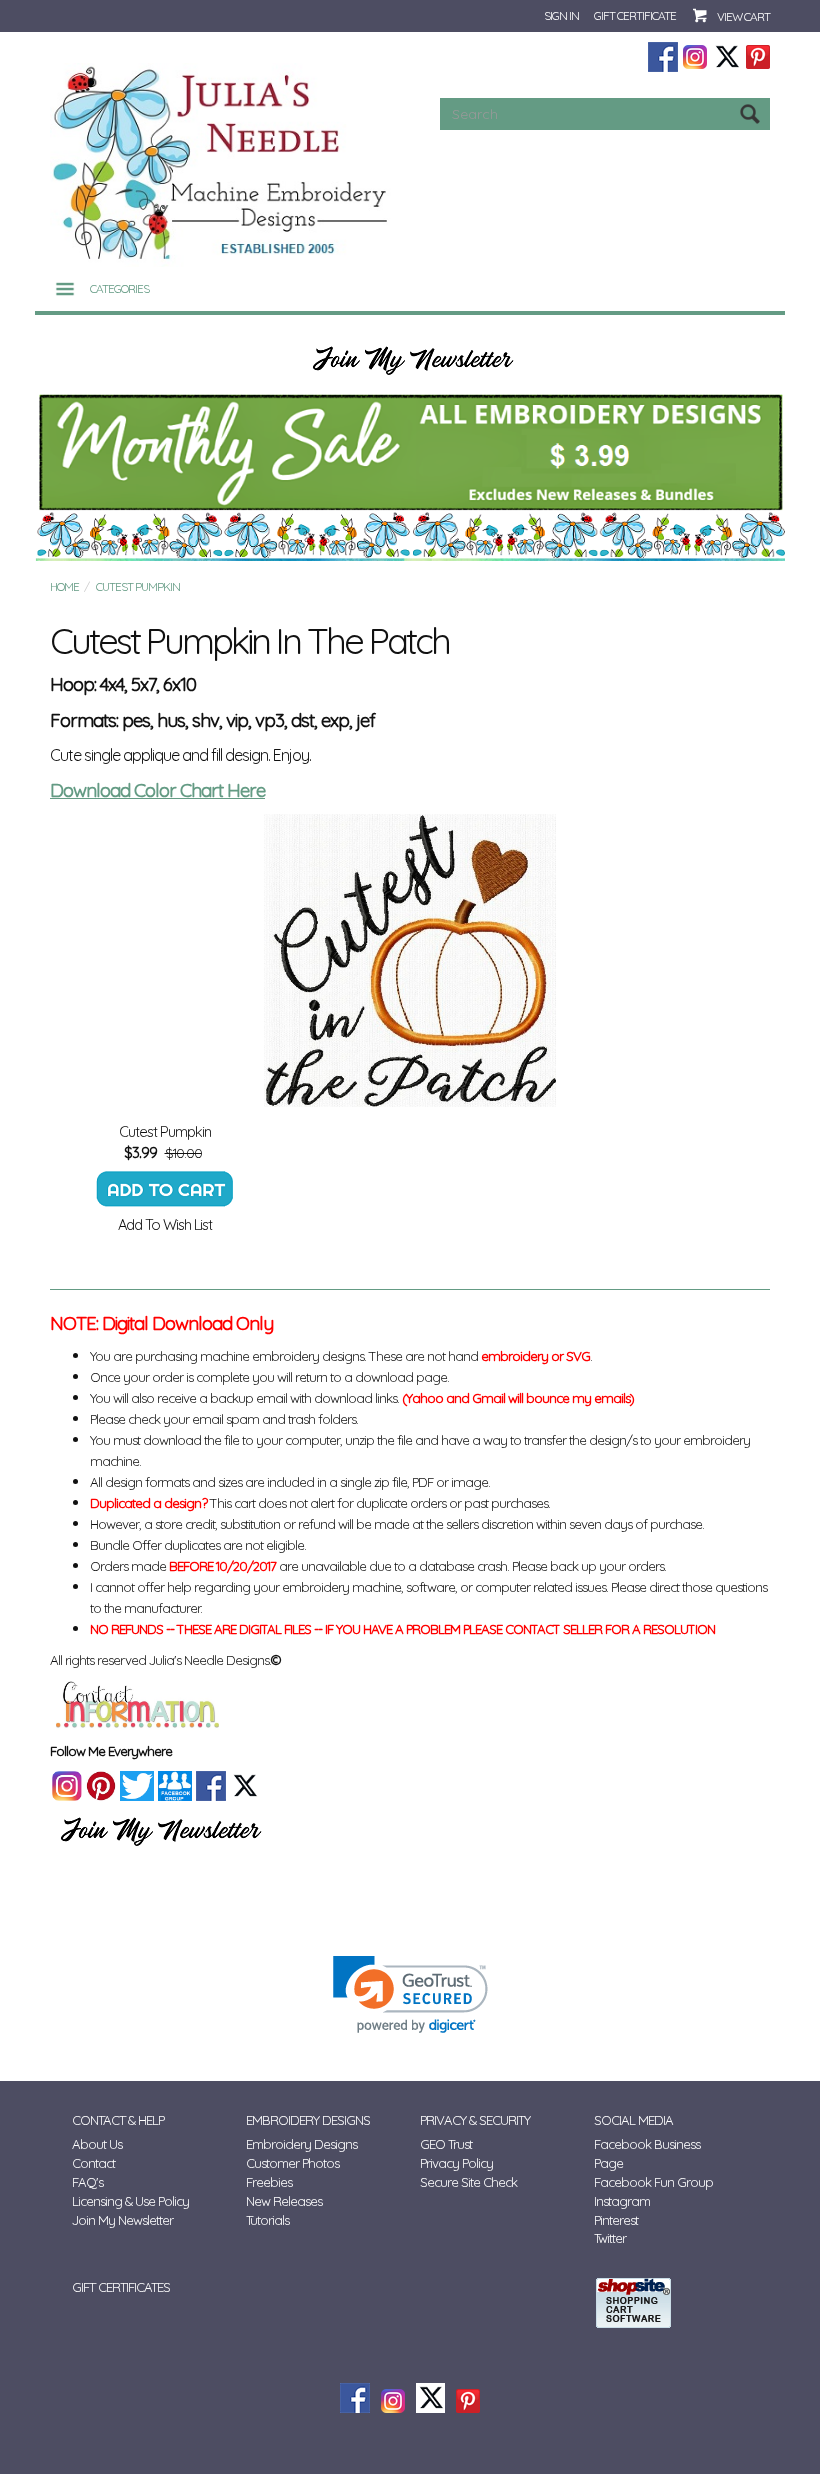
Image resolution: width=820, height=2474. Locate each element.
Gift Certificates (121, 2287)
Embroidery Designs (301, 2144)
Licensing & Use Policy (130, 2201)
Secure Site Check (468, 2182)
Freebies (269, 2182)
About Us (97, 2144)
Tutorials (267, 2220)
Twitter (610, 2238)
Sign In (561, 15)
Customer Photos (292, 2163)
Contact (93, 2163)
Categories (119, 288)
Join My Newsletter (122, 2220)
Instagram (622, 2201)
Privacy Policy (456, 2163)
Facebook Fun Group (653, 2182)
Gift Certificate (635, 15)
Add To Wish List (165, 1224)
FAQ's (87, 2182)
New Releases (284, 2201)
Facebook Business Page (647, 2153)
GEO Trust (446, 2144)
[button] (410, 1994)
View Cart (743, 16)
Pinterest (616, 2220)
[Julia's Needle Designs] (222, 163)
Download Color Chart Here (157, 790)
